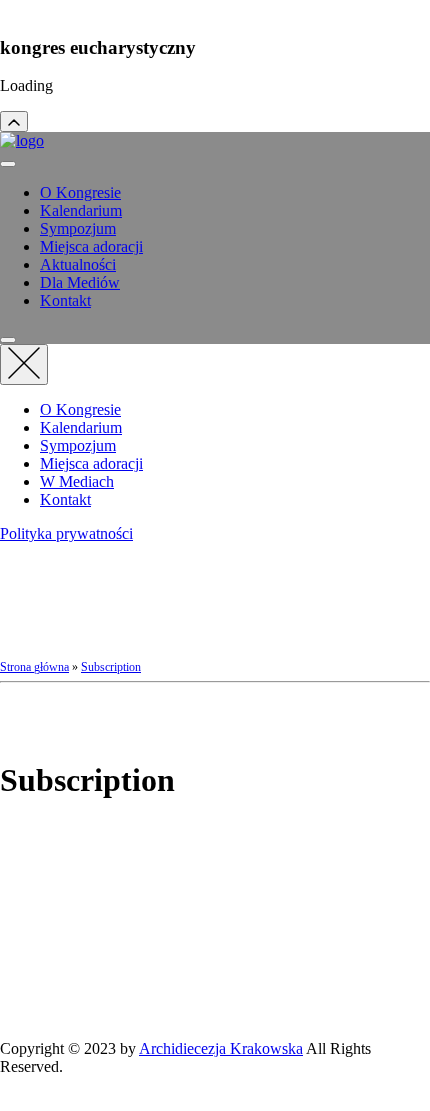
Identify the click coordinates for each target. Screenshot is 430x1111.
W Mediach (77, 481)
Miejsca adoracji (91, 246)
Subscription (111, 667)
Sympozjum (78, 228)
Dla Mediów (80, 282)
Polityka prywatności (66, 533)
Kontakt (65, 300)
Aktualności (78, 264)
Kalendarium (81, 210)
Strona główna (34, 667)
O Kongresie (80, 192)
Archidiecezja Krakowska (221, 1048)
